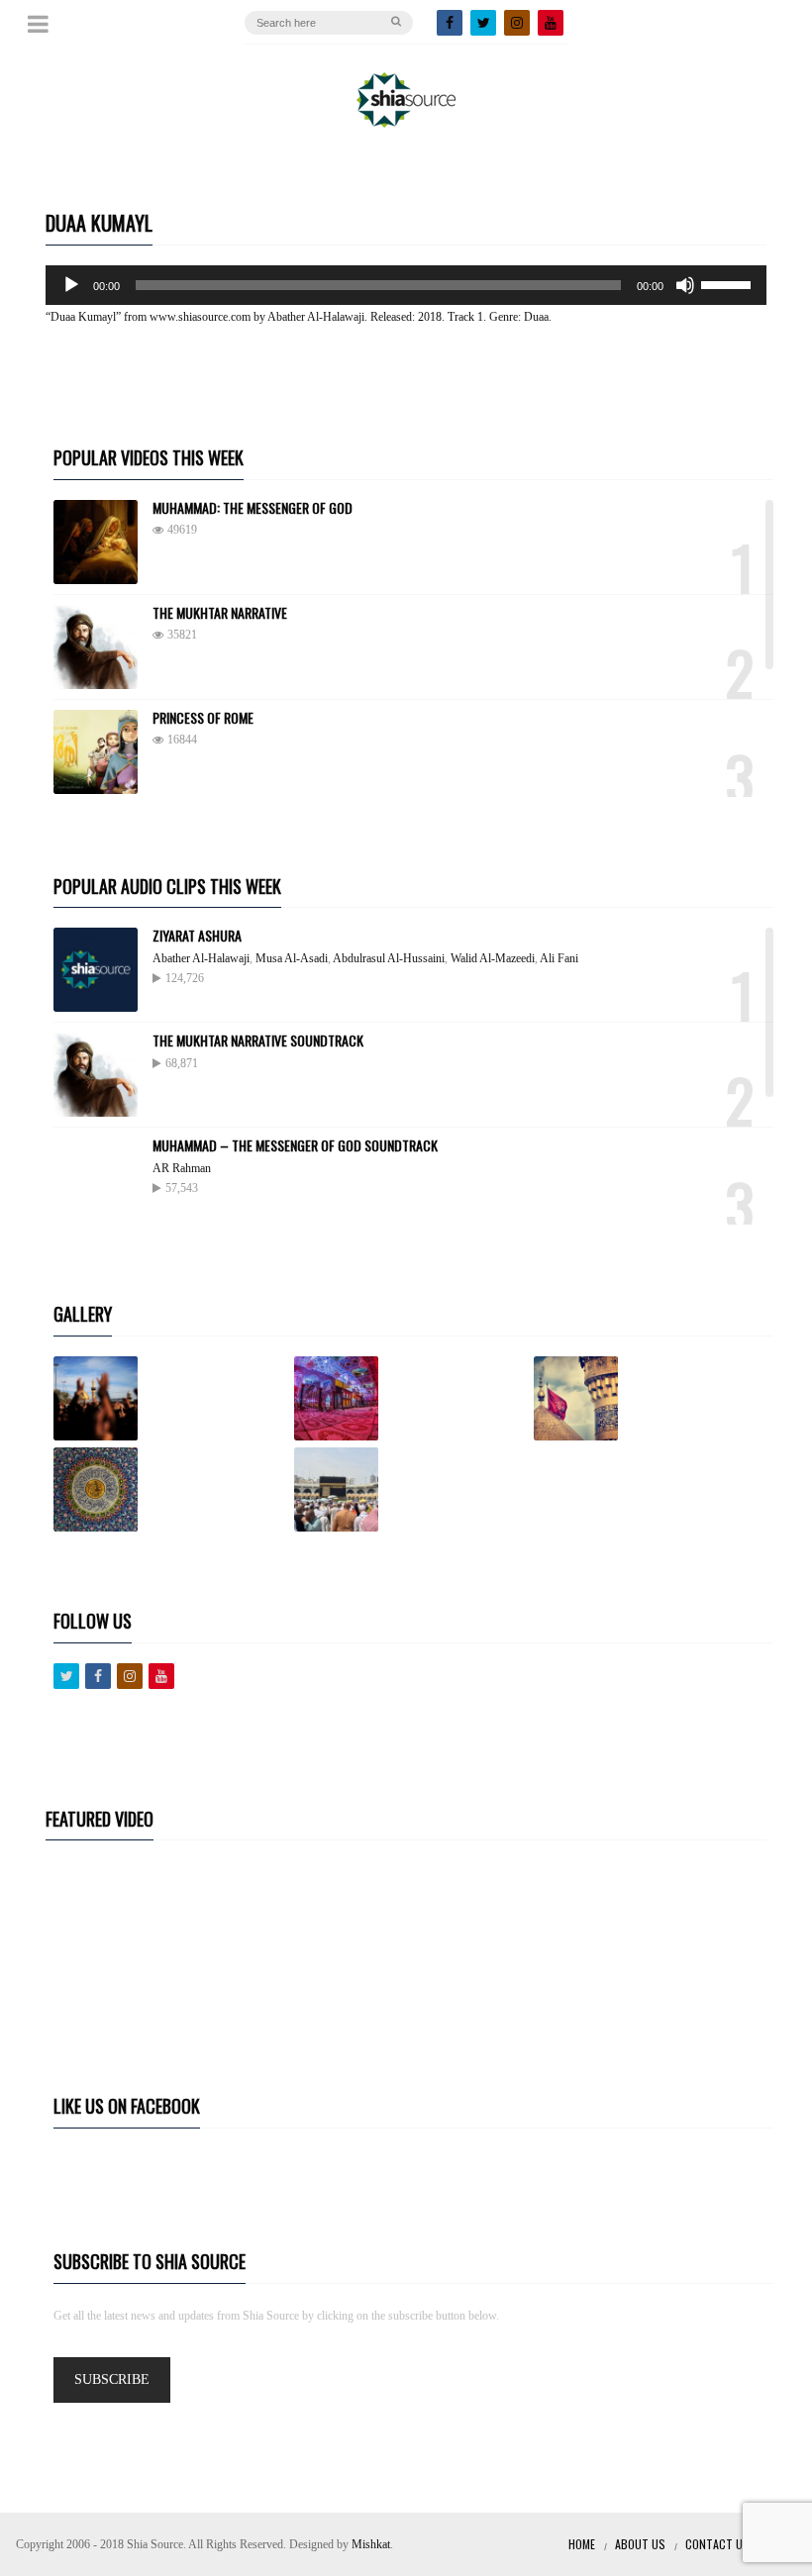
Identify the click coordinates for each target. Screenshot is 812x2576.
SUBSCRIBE (112, 2379)
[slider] (729, 283)
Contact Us (717, 2544)
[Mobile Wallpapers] (410, 1398)
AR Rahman (182, 1168)
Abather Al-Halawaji (201, 958)
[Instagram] (517, 23)
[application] (406, 285)
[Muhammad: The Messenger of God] (96, 542)
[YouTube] (551, 23)
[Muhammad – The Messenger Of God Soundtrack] (96, 1180)
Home (582, 2544)
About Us (640, 2544)
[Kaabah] (410, 1489)
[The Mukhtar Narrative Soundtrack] (96, 1075)
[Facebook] (450, 23)
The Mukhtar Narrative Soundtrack (258, 1040)
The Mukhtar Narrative (220, 612)
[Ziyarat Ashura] (96, 970)
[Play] (71, 285)
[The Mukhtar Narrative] (96, 647)
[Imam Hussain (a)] (650, 1398)
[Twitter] (483, 23)
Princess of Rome (203, 717)
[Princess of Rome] (96, 752)
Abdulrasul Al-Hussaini (389, 958)
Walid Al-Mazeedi (493, 958)
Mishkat (371, 2544)
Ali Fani (559, 958)
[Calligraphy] (170, 1489)
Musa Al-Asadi (292, 958)
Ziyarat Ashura (197, 935)
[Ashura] (170, 1398)
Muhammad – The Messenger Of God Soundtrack (295, 1145)
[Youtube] (161, 1676)
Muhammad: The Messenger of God (253, 507)
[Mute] (685, 285)
